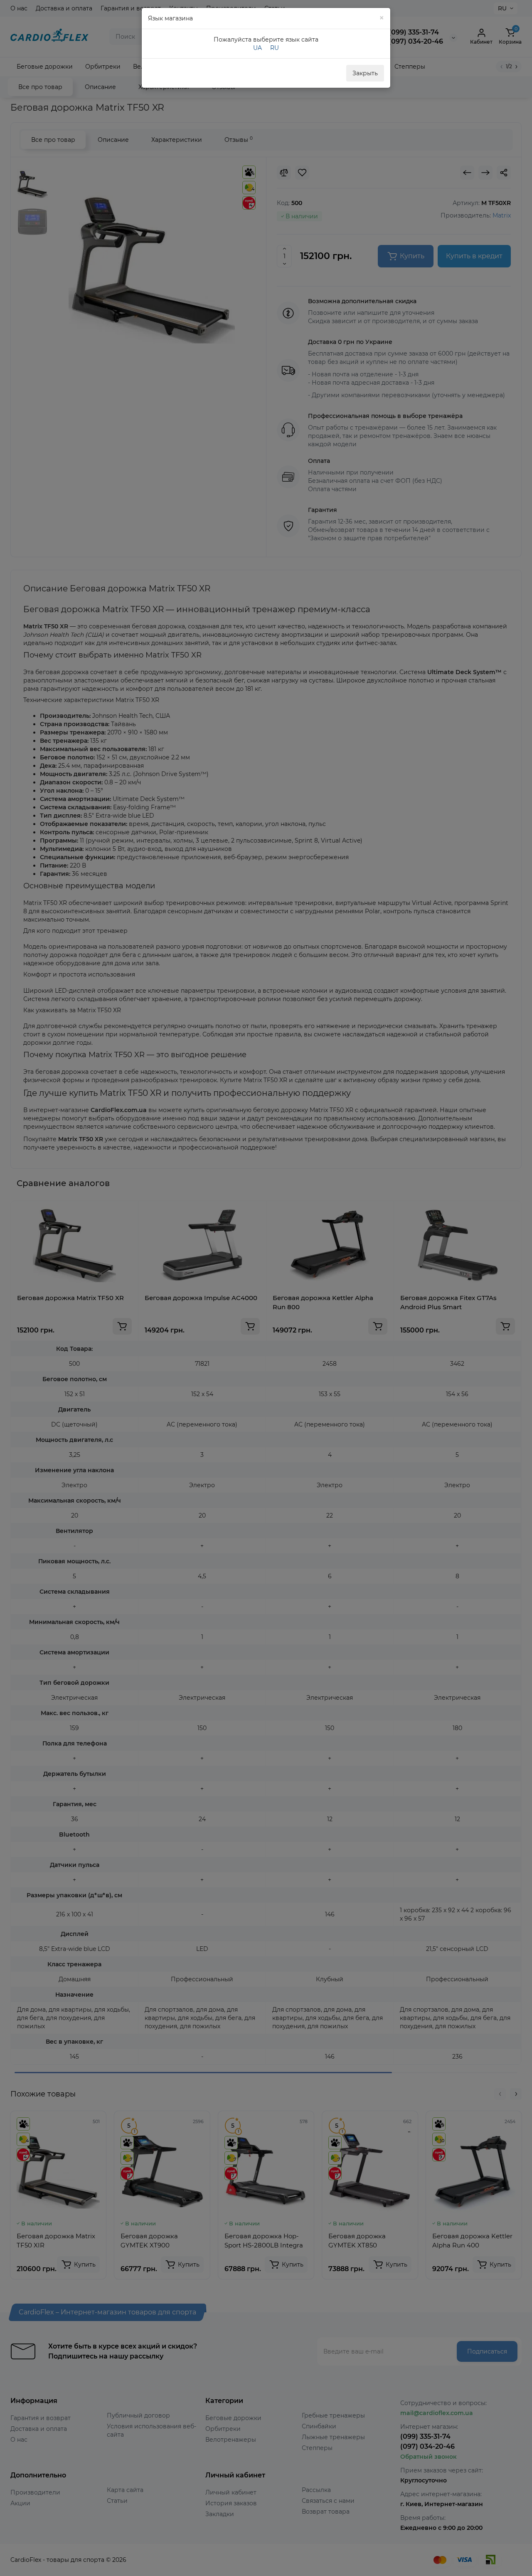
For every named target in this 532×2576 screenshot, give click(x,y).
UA (257, 48)
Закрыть (365, 73)
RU (275, 48)
